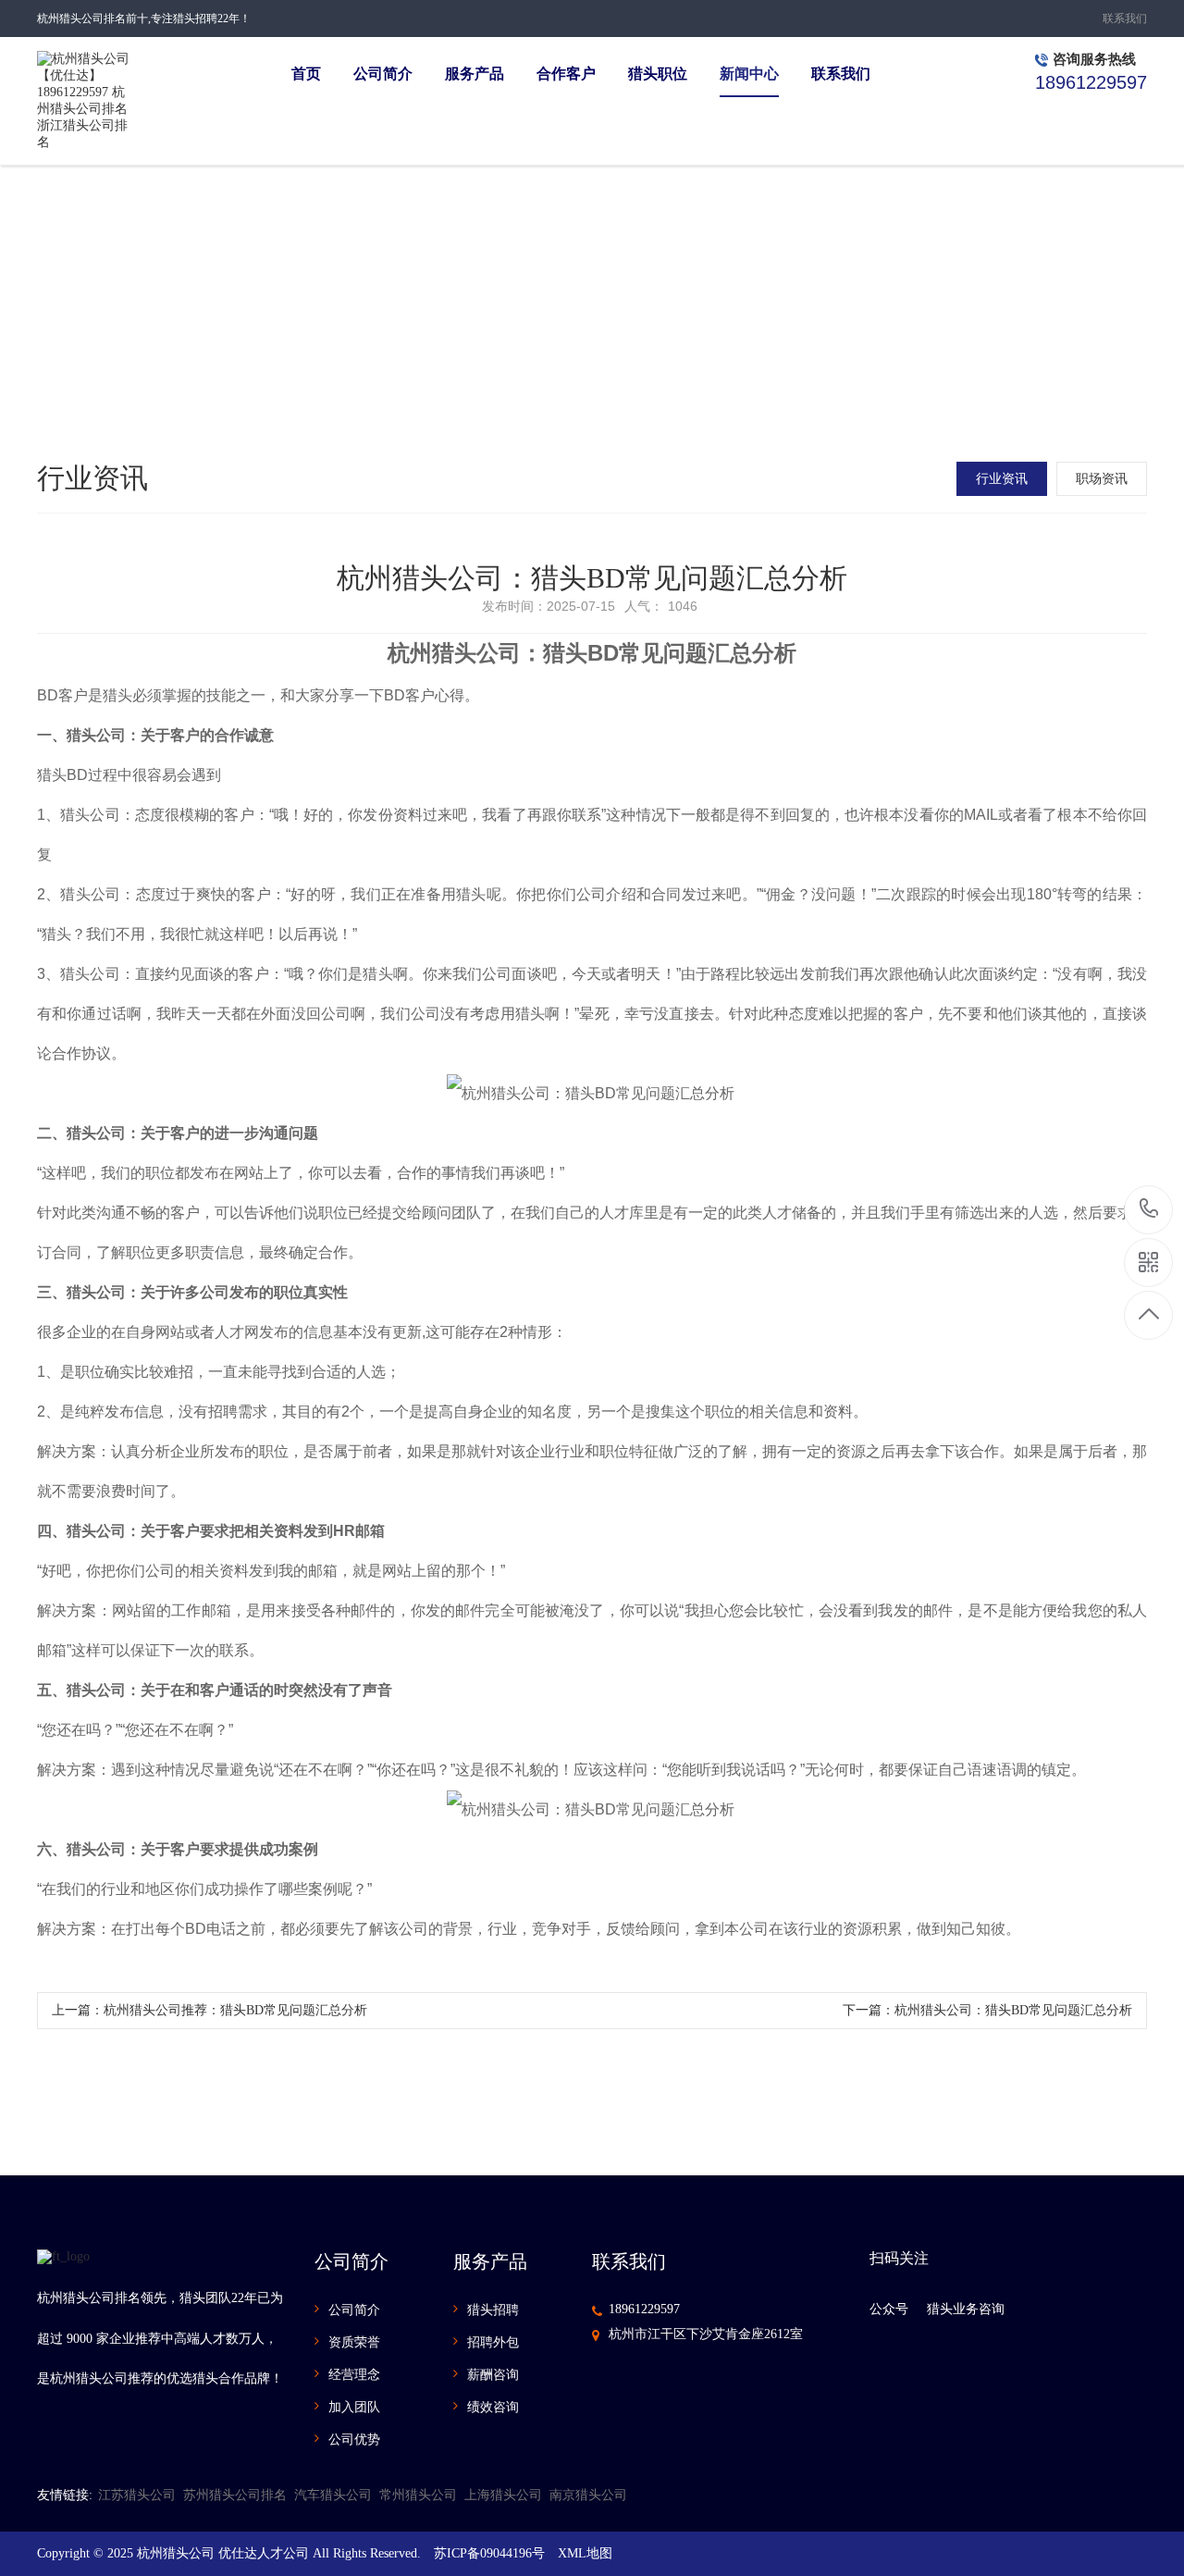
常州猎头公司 (418, 2495)
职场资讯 (1102, 479)
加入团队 (354, 2407)
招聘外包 (493, 2342)
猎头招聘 (493, 2310)
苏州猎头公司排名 (235, 2495)
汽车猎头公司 (333, 2495)
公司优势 (354, 2440)
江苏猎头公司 (137, 2495)
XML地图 (585, 2553)
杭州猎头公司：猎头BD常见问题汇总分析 (1013, 2010)
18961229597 (644, 2309)
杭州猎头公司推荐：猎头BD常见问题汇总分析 (235, 2010)
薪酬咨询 (493, 2375)
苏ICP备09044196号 (489, 2553)
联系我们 (1125, 19)
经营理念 (354, 2375)
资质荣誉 (354, 2342)
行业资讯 (1002, 479)
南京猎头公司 (588, 2495)
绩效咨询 (493, 2407)
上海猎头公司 (503, 2495)
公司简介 (354, 2310)
